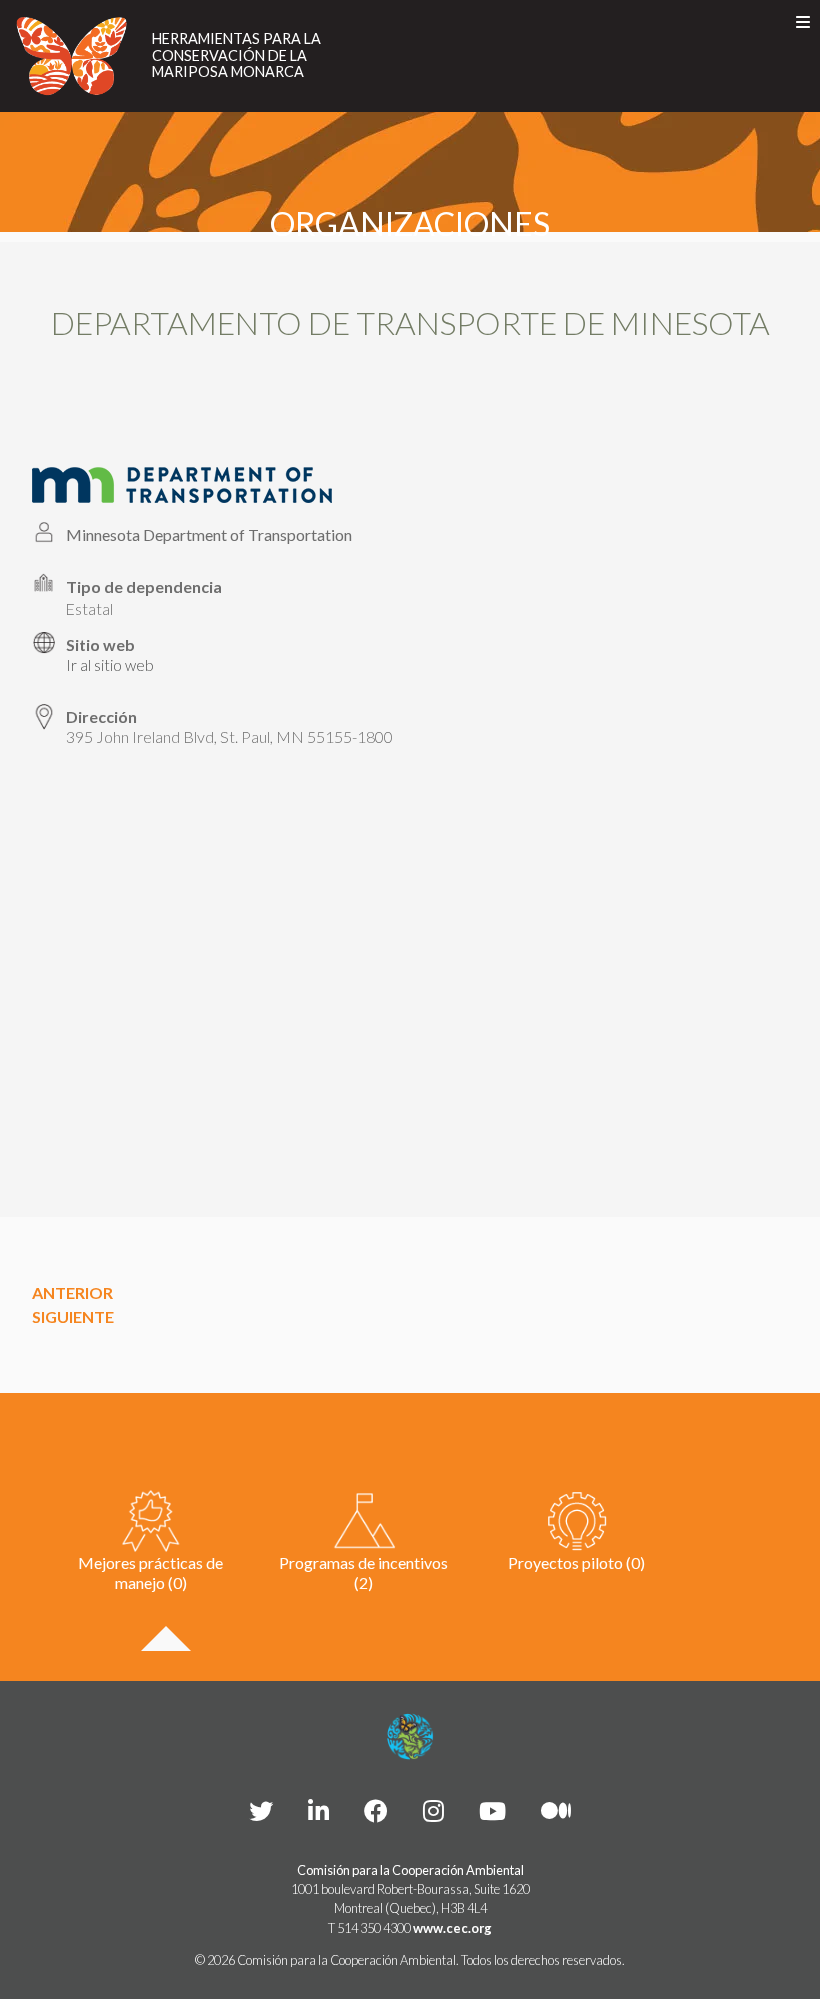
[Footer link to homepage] (410, 1737)
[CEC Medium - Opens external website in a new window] (556, 1810)
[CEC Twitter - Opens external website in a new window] (261, 1810)
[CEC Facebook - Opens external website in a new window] (376, 1810)
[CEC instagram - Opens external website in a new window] (433, 1810)
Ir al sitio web (110, 665)
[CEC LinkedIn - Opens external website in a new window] (318, 1810)
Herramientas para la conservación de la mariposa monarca (236, 55)
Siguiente (73, 1316)
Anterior (72, 1292)
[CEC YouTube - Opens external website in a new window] (492, 1810)
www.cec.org (452, 1928)
